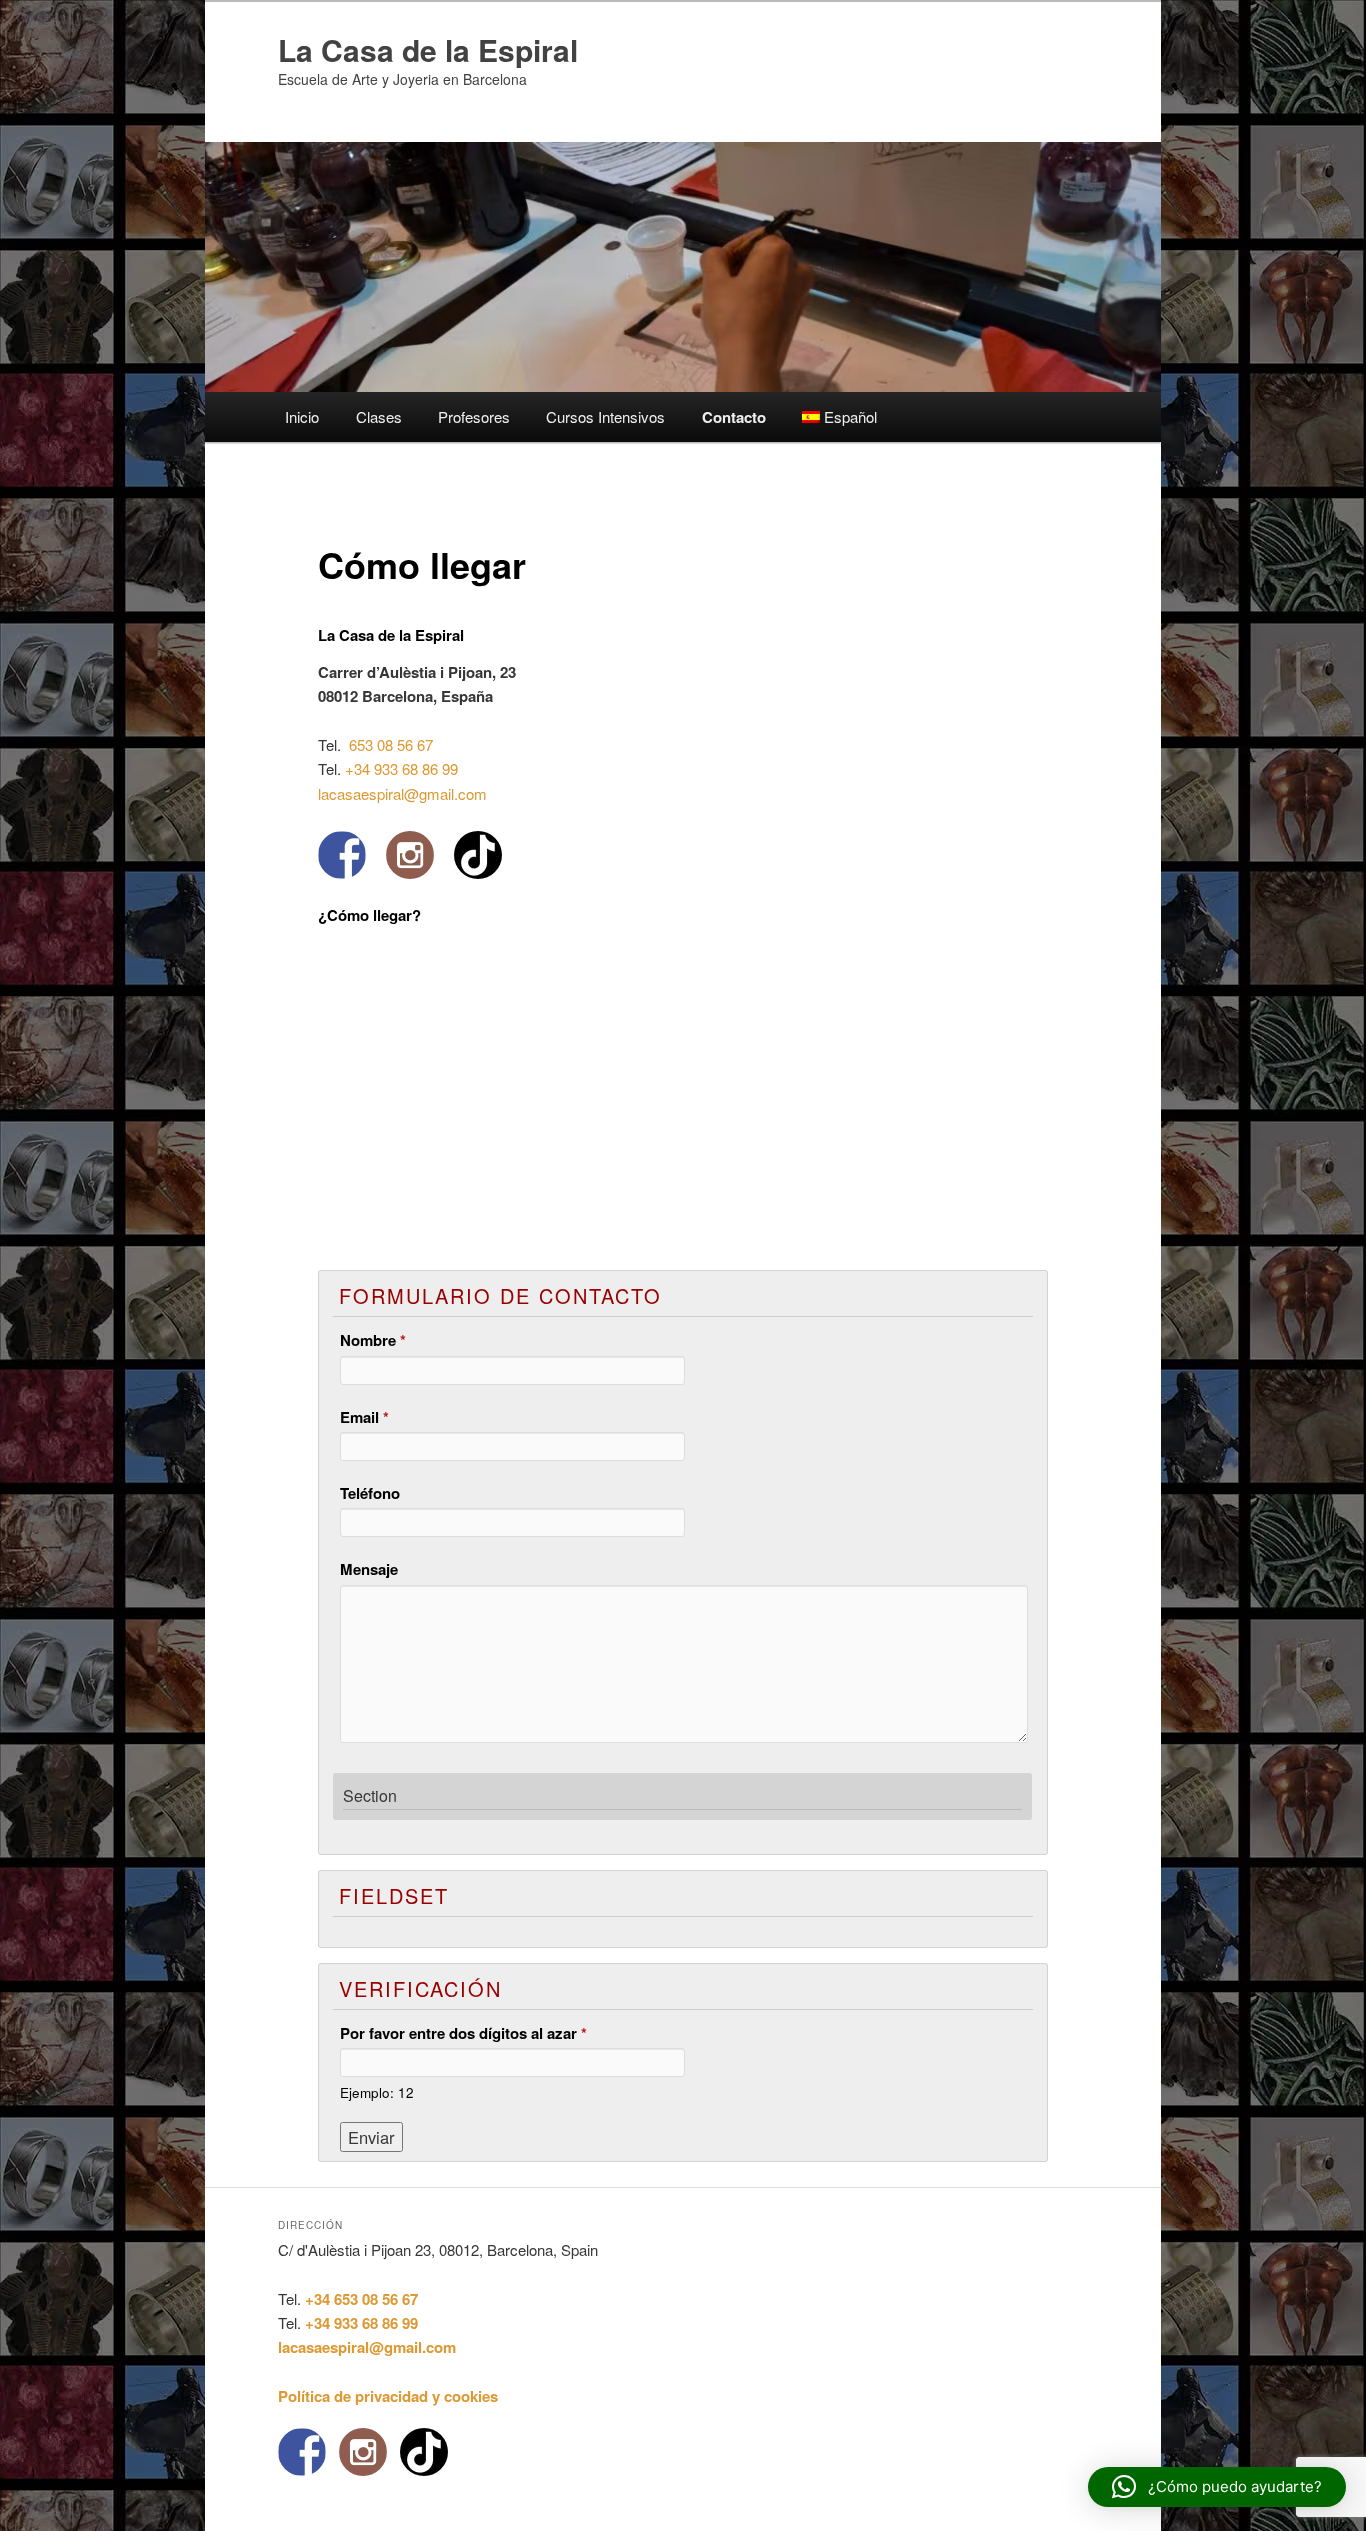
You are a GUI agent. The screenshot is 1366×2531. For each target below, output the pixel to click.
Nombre (373, 1340)
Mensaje (369, 1569)
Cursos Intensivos (605, 416)
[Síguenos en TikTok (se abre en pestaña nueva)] (478, 855)
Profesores (474, 416)
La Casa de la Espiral (428, 49)
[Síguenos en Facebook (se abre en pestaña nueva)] (342, 855)
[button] (1217, 2487)
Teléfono (370, 1493)
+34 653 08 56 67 (361, 2299)
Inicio (302, 416)
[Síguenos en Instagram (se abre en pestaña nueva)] (410, 855)
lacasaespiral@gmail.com (402, 793)
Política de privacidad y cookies (388, 2396)
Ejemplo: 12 (377, 2092)
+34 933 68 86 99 (401, 768)
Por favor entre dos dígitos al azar (463, 2033)
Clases (379, 416)
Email (364, 1417)
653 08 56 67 (389, 744)
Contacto (734, 417)
